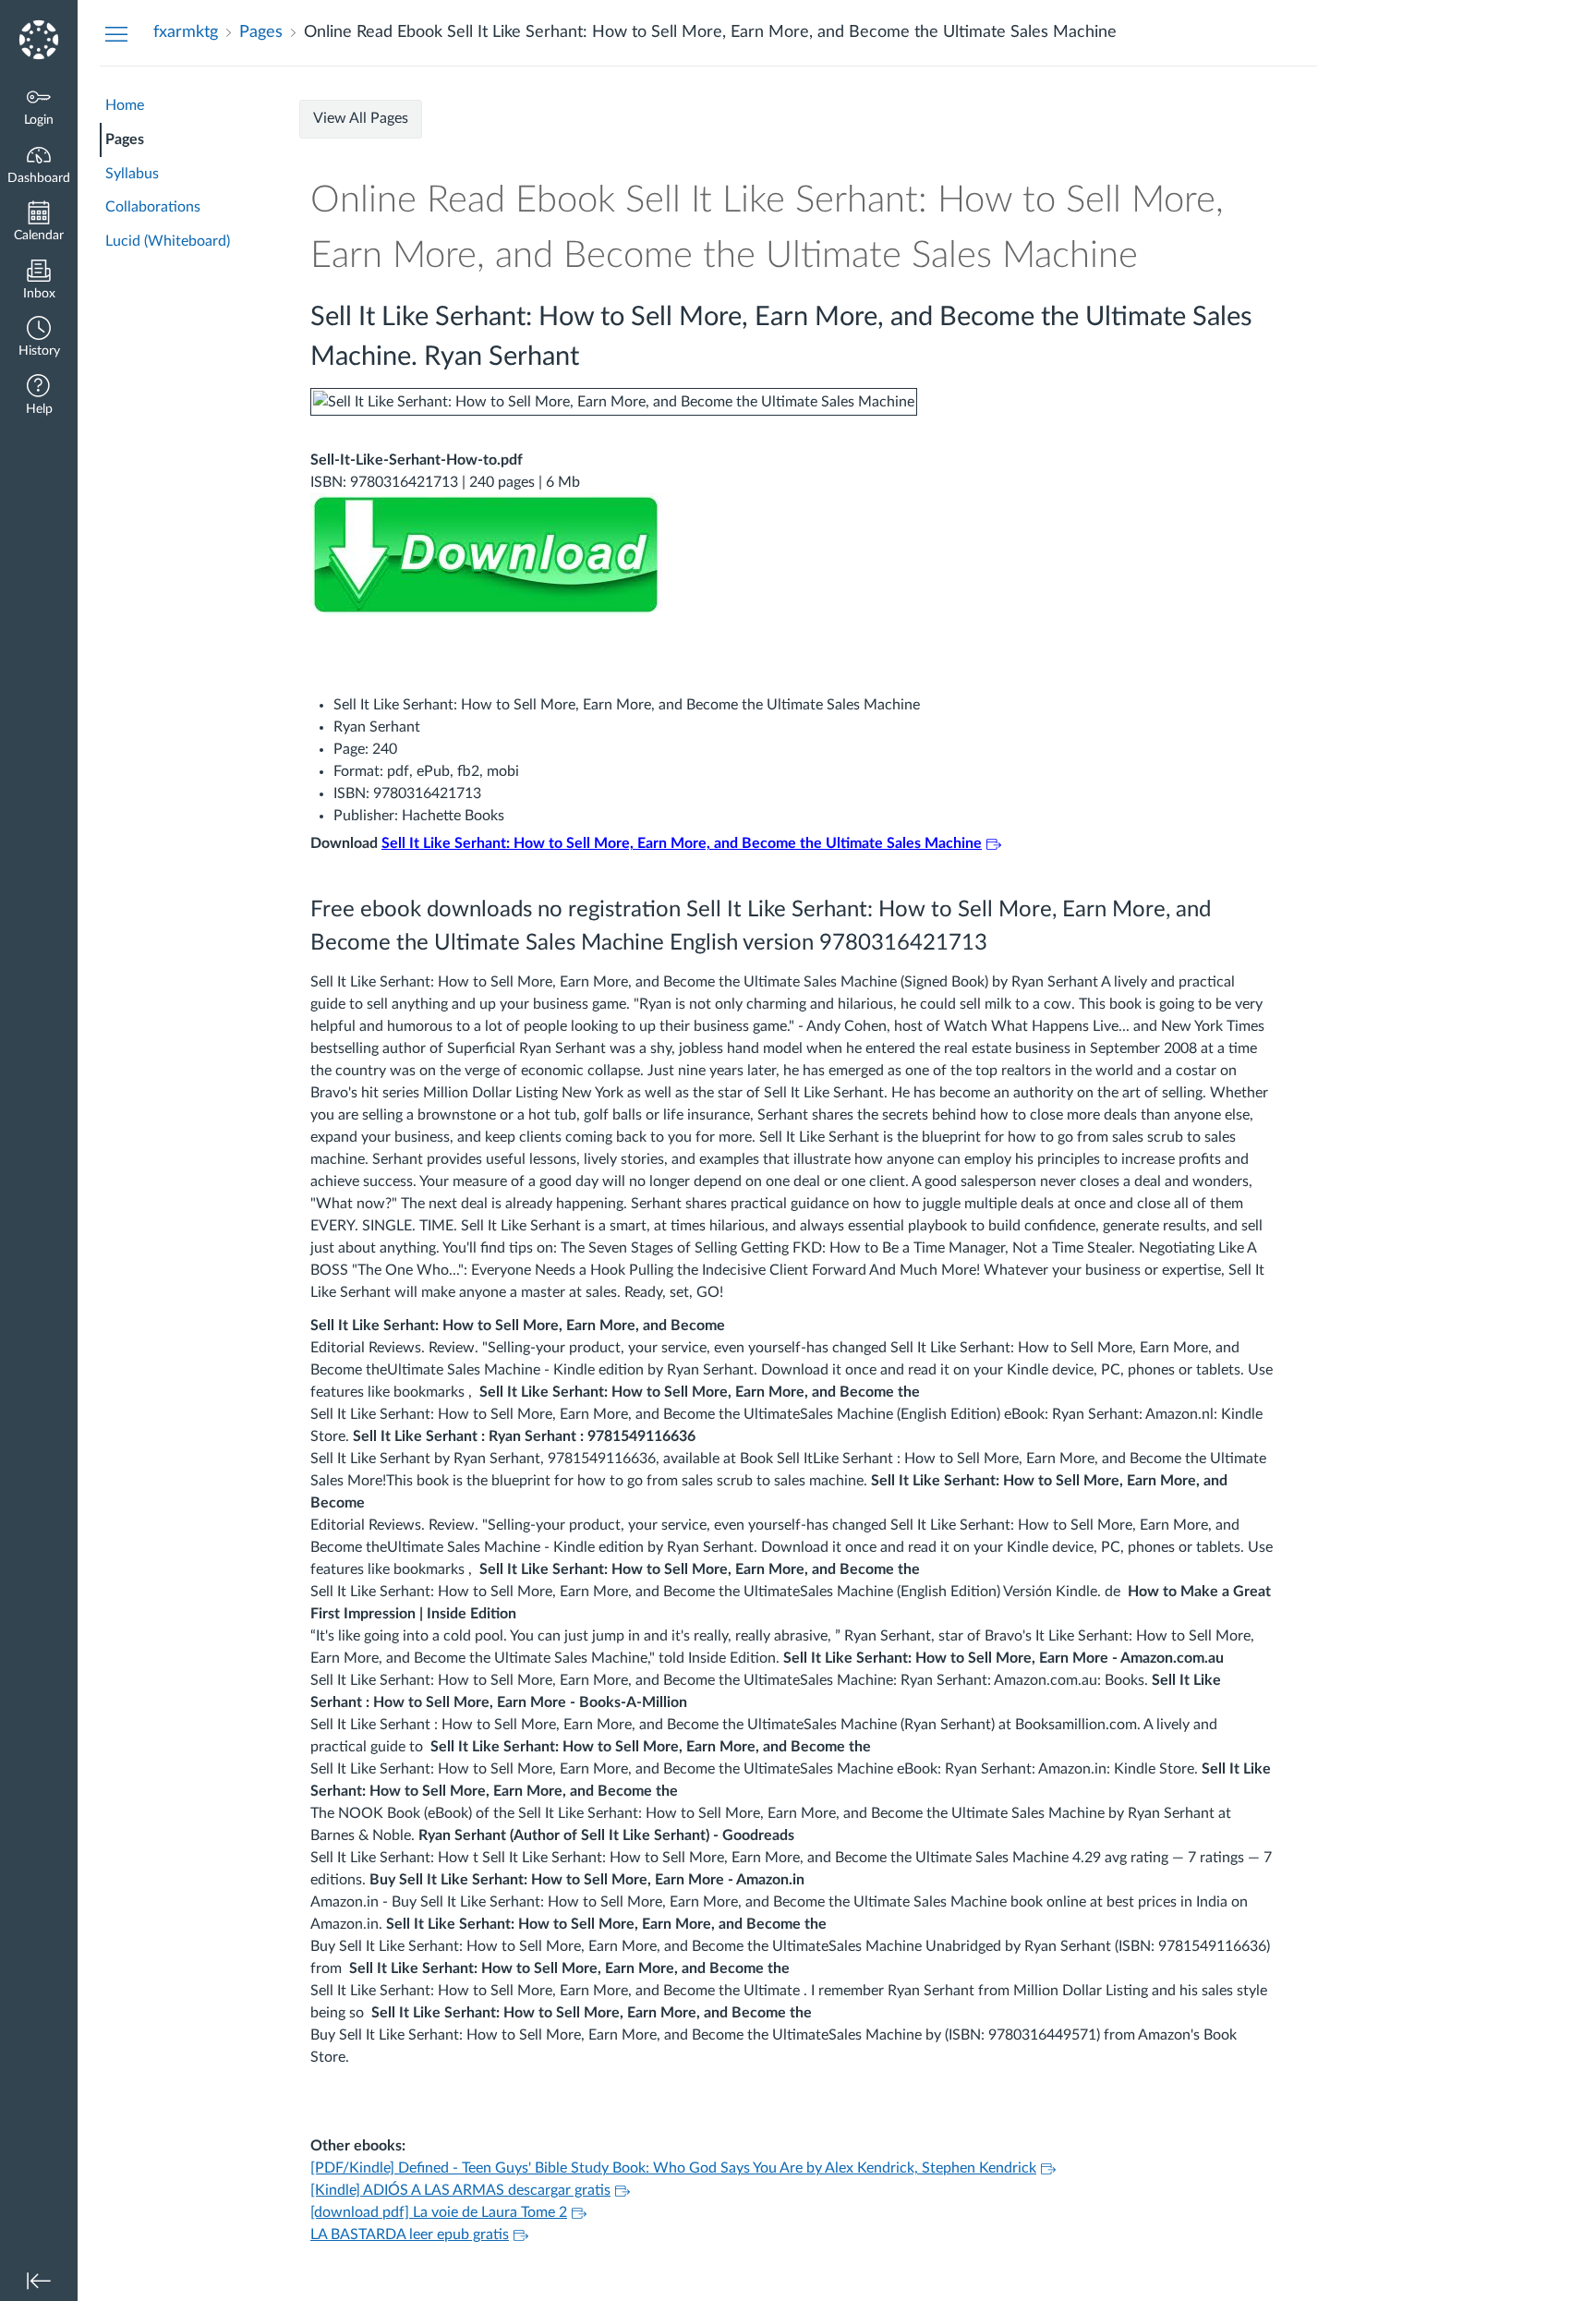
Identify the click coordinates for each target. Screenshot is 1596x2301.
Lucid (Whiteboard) (168, 241)
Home (125, 105)
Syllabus (132, 174)
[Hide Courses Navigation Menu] (116, 33)
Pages (125, 139)
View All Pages (361, 118)
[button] (39, 339)
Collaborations (153, 207)
